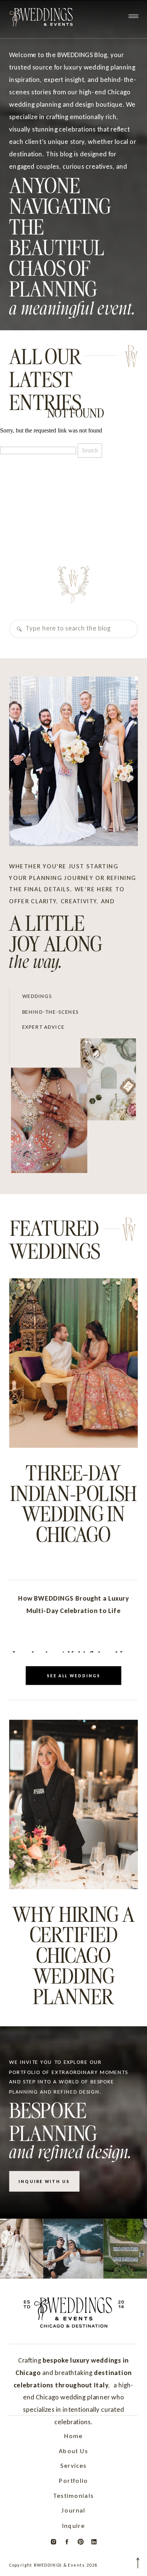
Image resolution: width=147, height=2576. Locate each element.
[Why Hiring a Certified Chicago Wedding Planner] (73, 1804)
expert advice (44, 1027)
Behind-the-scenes (51, 1011)
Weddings (37, 996)
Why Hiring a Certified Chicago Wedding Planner (73, 1954)
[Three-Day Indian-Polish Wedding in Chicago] (73, 1363)
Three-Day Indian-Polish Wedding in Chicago (73, 1503)
